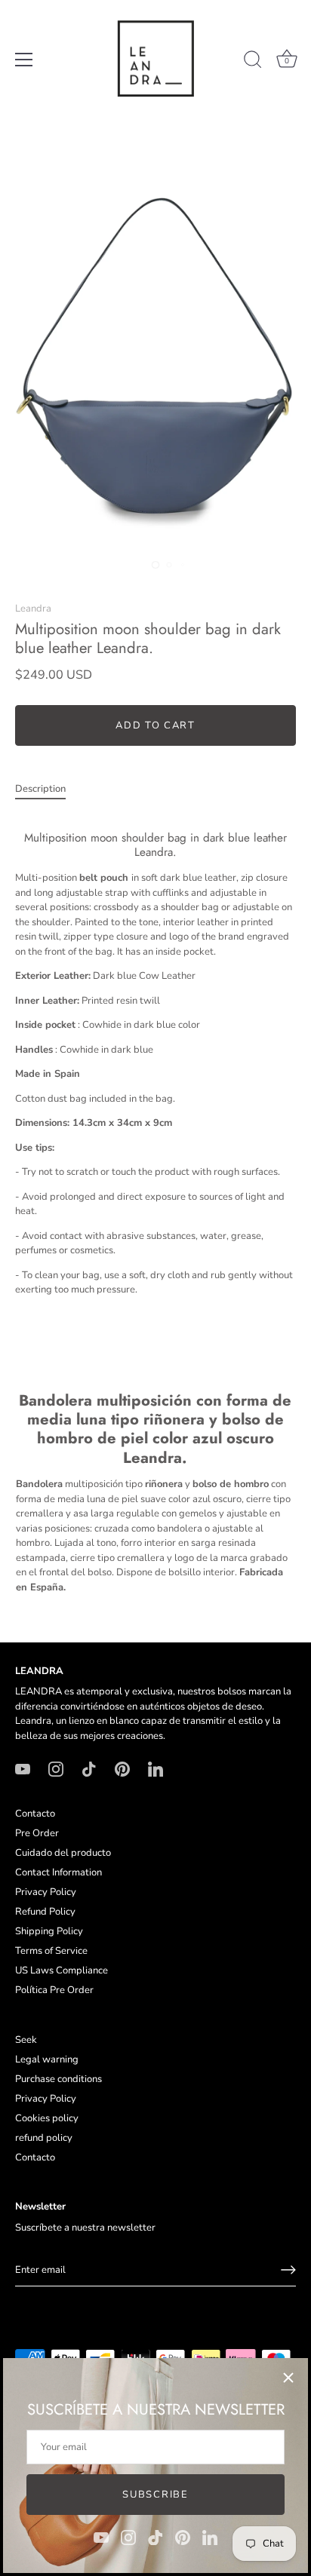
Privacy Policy (46, 1892)
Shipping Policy (49, 1931)
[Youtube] (101, 2537)
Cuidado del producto (63, 1853)
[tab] (48, 790)
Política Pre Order (54, 1990)
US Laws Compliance (62, 1970)
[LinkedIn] (210, 2537)
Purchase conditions (59, 2079)
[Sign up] (288, 2270)
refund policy (44, 2138)
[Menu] (24, 60)
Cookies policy (47, 2118)
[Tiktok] (155, 2537)
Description (40, 789)
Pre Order (37, 1833)
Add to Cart (155, 725)
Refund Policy (45, 1912)
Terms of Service (51, 1951)
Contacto (35, 1814)
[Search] (253, 62)
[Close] (288, 2378)
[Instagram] (128, 2537)
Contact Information (59, 1872)
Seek (26, 2040)
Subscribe (155, 2495)
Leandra (33, 609)
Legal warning (47, 2059)
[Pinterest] (183, 2537)
